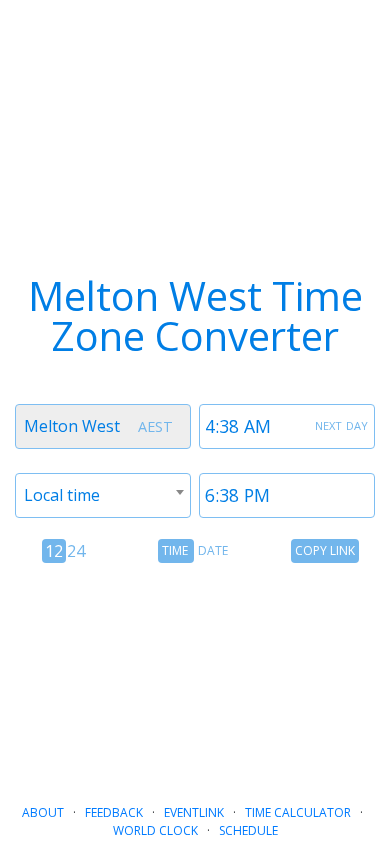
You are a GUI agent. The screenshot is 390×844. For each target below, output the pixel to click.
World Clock (155, 830)
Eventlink (194, 812)
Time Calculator (298, 812)
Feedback (114, 812)
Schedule (248, 830)
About (43, 812)
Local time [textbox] (62, 495)
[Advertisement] (195, 675)
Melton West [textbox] (72, 426)
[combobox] (103, 426)
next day (341, 424)
